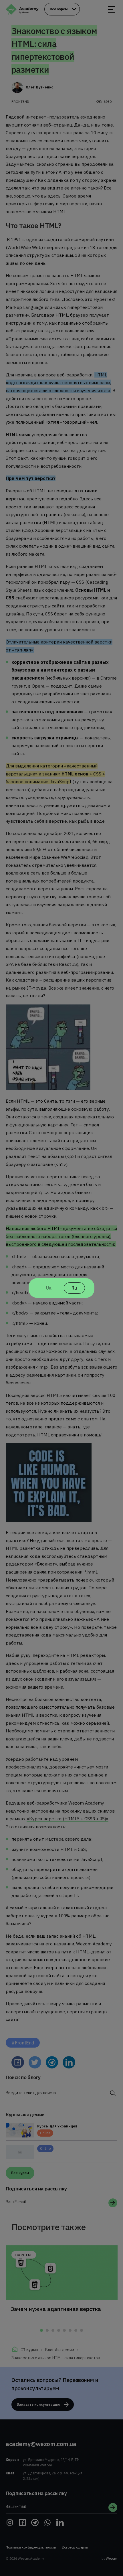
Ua (49, 1288)
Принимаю (62, 2564)
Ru (74, 1288)
